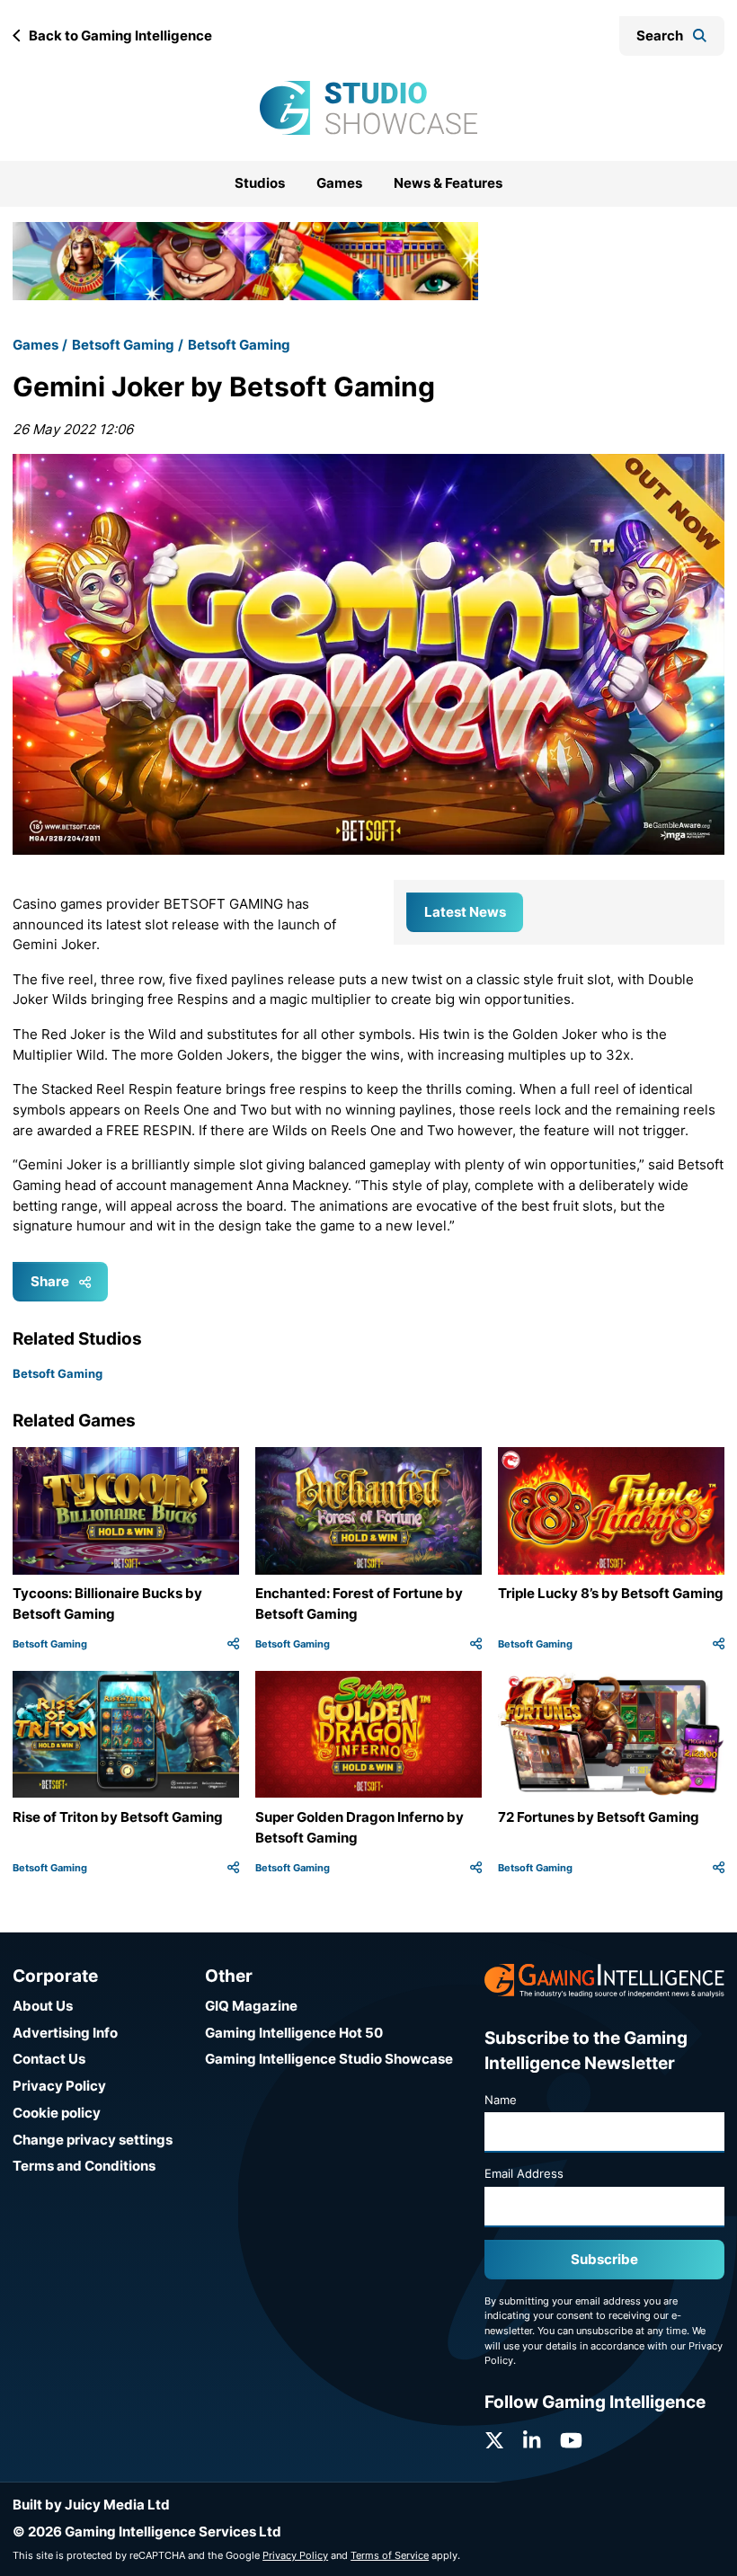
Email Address (524, 2173)
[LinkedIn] (532, 2441)
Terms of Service (390, 2555)
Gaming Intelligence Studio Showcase (329, 2059)
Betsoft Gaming (123, 345)
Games (339, 183)
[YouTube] (571, 2441)
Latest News (465, 912)
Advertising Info (65, 2033)
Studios (260, 183)
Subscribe (604, 2259)
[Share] (233, 1644)
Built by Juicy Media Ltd (91, 2505)
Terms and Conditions (84, 2166)
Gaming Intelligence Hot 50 (294, 2033)
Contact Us (49, 2059)
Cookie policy (57, 2113)
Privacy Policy (59, 2086)
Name (501, 2100)
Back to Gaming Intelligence (120, 36)
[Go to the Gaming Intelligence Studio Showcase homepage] (368, 108)
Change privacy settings (93, 2140)
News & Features (448, 183)
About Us (43, 2006)
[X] (494, 2441)
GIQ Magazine (251, 2006)
